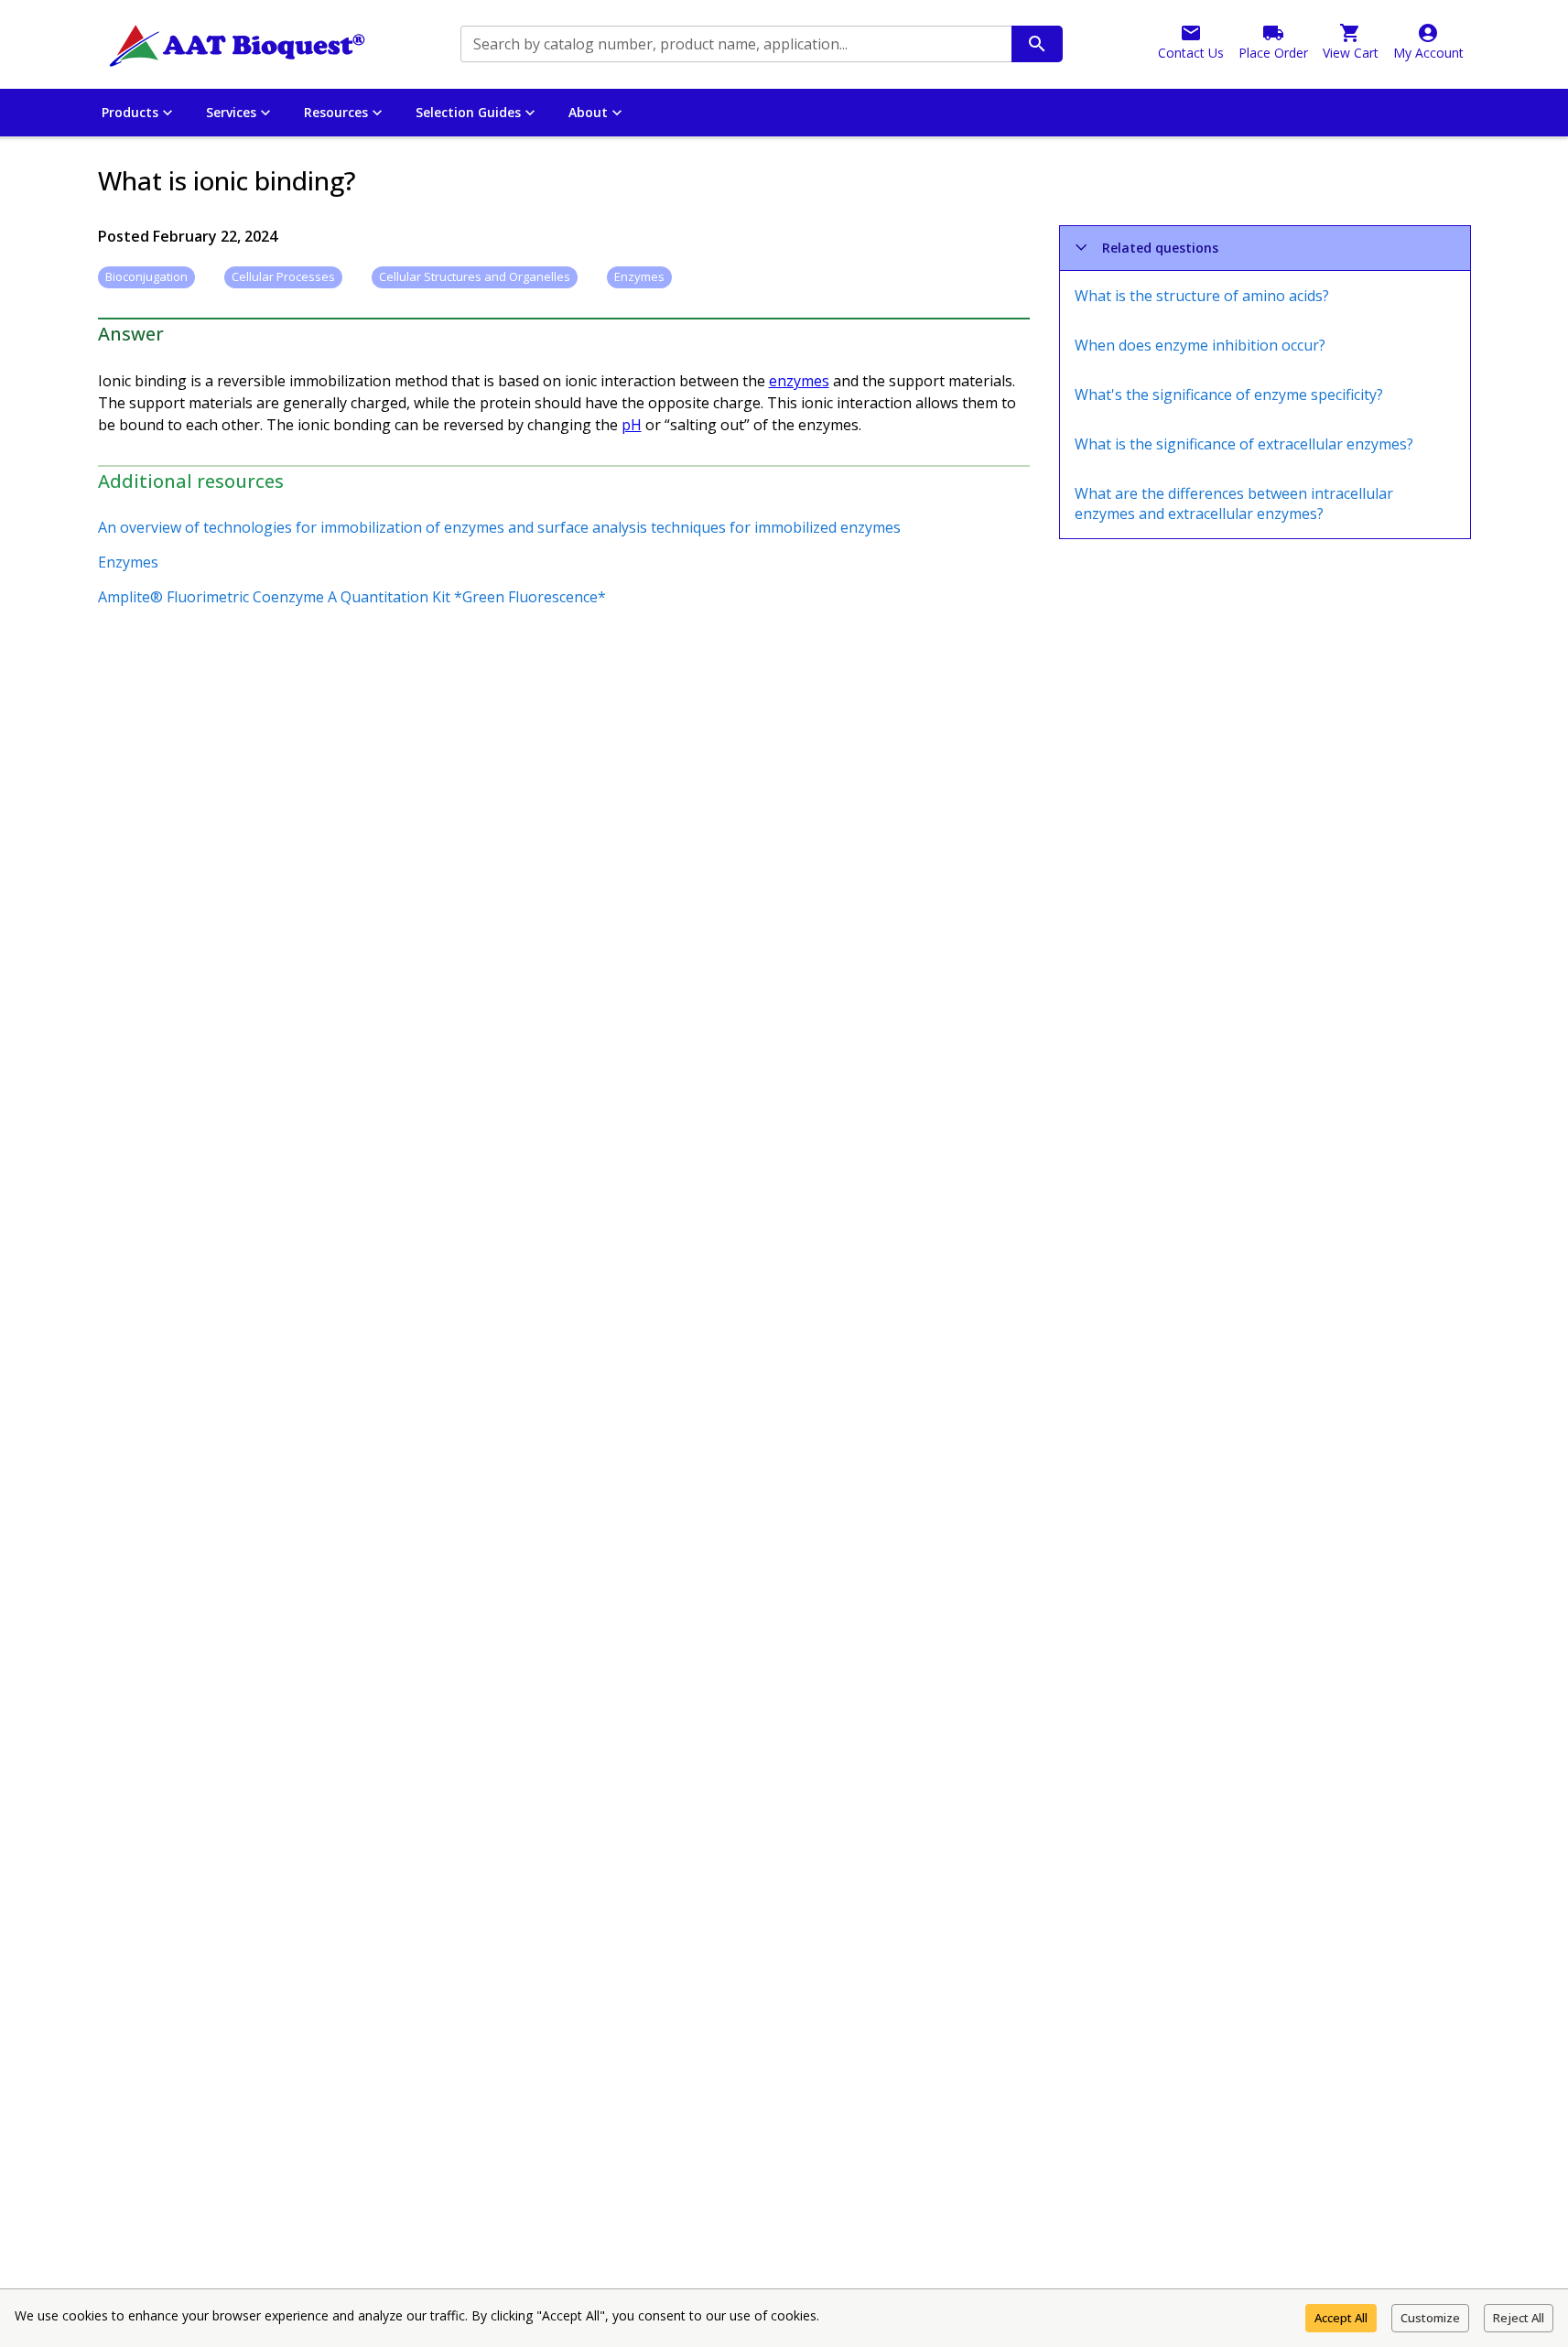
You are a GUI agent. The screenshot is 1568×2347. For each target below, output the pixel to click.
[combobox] (735, 44)
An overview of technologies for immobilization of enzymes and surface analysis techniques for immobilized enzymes (499, 527)
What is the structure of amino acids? (1202, 296)
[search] (1037, 44)
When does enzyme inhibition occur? (1200, 345)
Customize (1430, 2318)
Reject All (1519, 2318)
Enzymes (128, 562)
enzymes (799, 381)
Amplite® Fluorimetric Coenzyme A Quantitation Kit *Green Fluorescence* (352, 597)
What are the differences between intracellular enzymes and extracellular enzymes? (1234, 503)
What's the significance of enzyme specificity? (1229, 395)
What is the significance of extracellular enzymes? (1244, 444)
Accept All (1341, 2318)
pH (632, 425)
